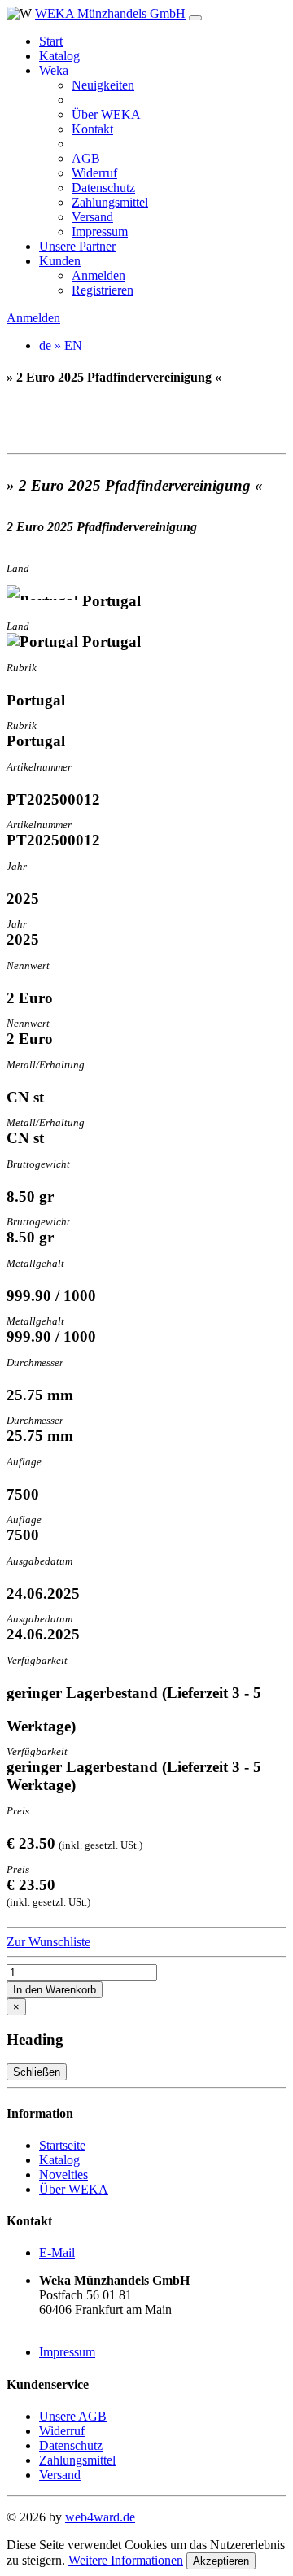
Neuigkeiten (103, 85)
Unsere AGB (73, 2416)
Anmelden (98, 275)
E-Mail (57, 2253)
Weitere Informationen (126, 2560)
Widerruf (94, 173)
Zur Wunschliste (48, 1942)
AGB (86, 158)
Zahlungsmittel (110, 202)
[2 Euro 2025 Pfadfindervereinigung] (146, 410)
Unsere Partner (77, 246)
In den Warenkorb (55, 1990)
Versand (92, 217)
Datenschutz (103, 188)
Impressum (100, 231)
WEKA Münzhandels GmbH (110, 13)
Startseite (62, 2145)
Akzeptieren (221, 2561)
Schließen (37, 2072)
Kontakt (92, 129)
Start (51, 41)
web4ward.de (100, 2517)
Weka (54, 70)
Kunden (60, 261)
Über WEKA (106, 114)
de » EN (61, 345)
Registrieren (103, 290)
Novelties (63, 2174)
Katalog (59, 56)
